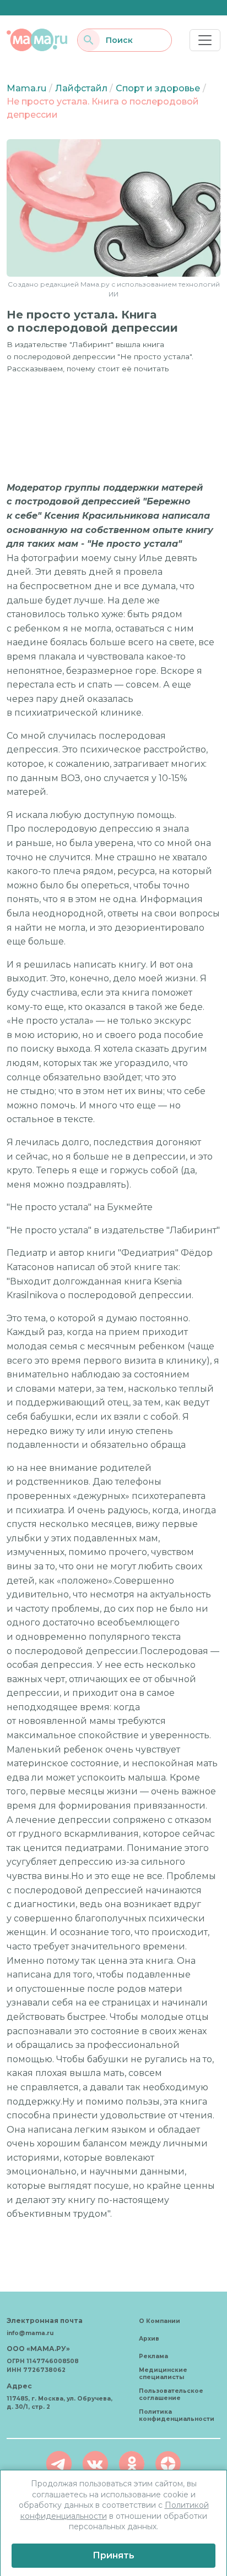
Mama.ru (26, 88)
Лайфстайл (81, 88)
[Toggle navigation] (205, 40)
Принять (113, 2555)
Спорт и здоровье (158, 88)
